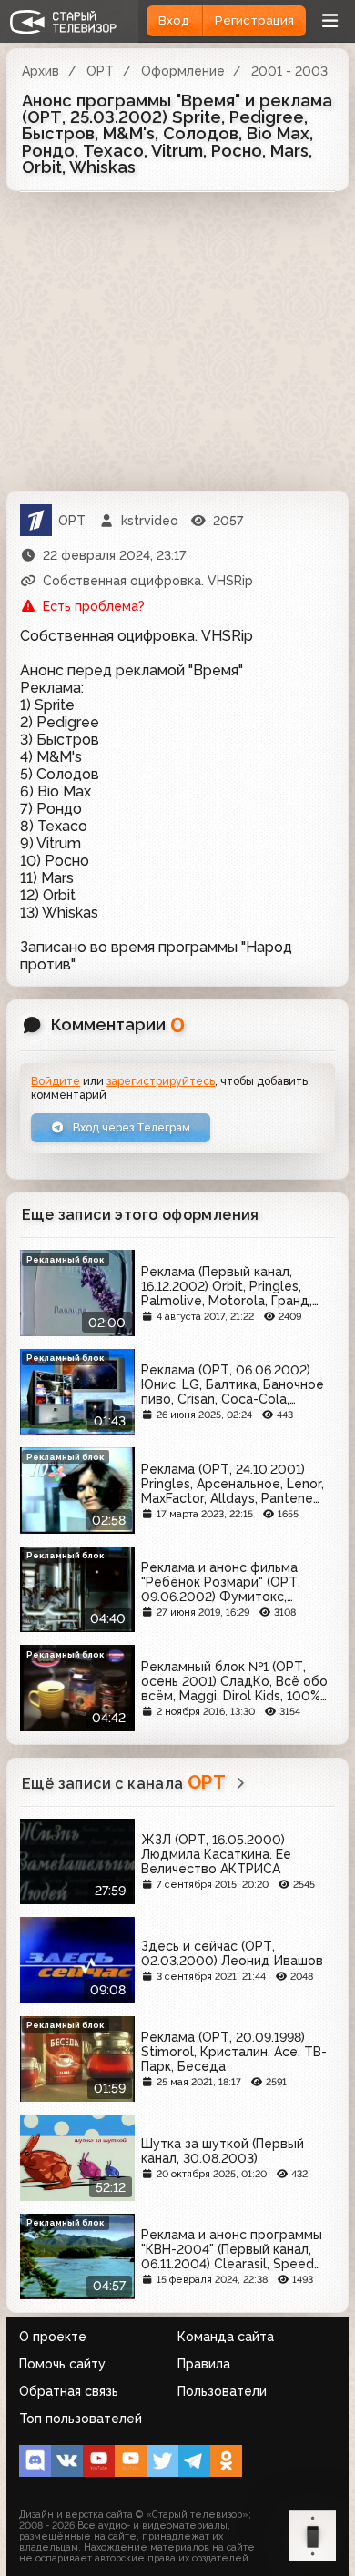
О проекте (53, 2337)
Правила (204, 2364)
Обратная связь (69, 2391)
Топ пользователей (81, 2419)
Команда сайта (226, 2337)
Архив (41, 71)
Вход (174, 20)
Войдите (56, 1081)
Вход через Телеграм (130, 1127)
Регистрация (254, 20)
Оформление (183, 71)
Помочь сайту (62, 2364)
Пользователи (222, 2391)
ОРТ (100, 71)
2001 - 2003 (289, 71)
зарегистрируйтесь (161, 1081)
